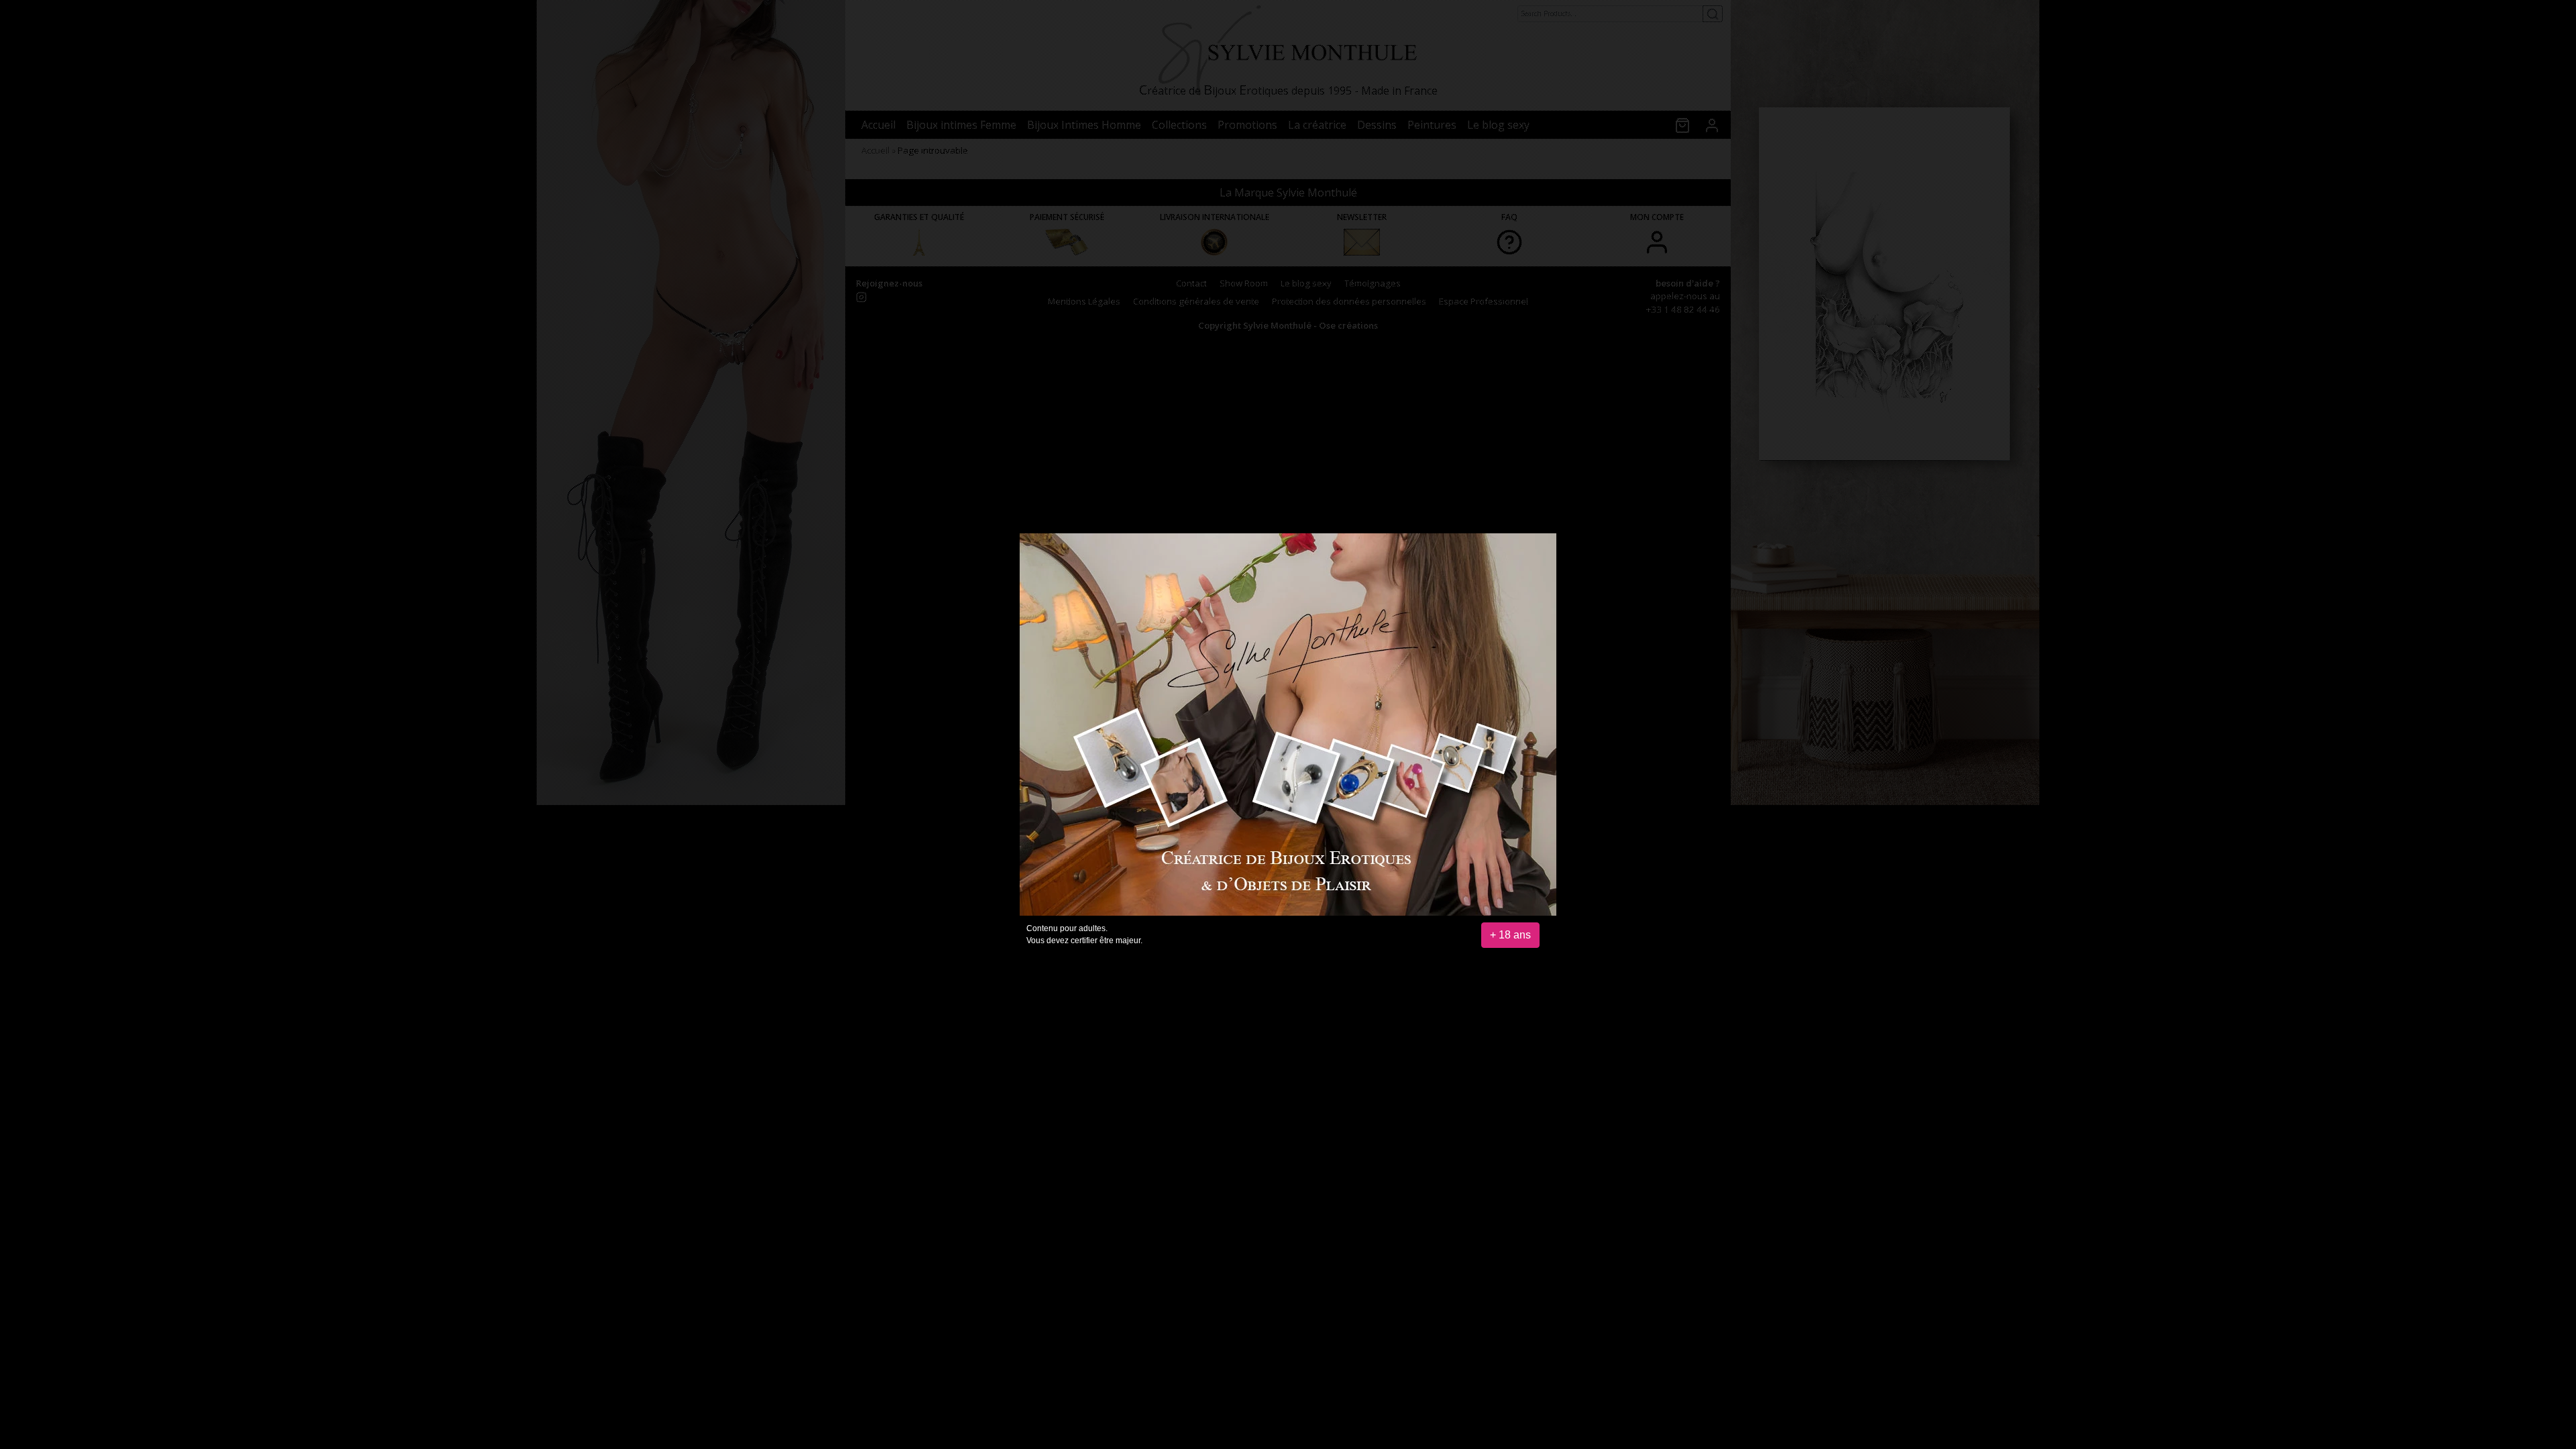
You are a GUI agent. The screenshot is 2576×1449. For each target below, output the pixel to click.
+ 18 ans (1510, 935)
